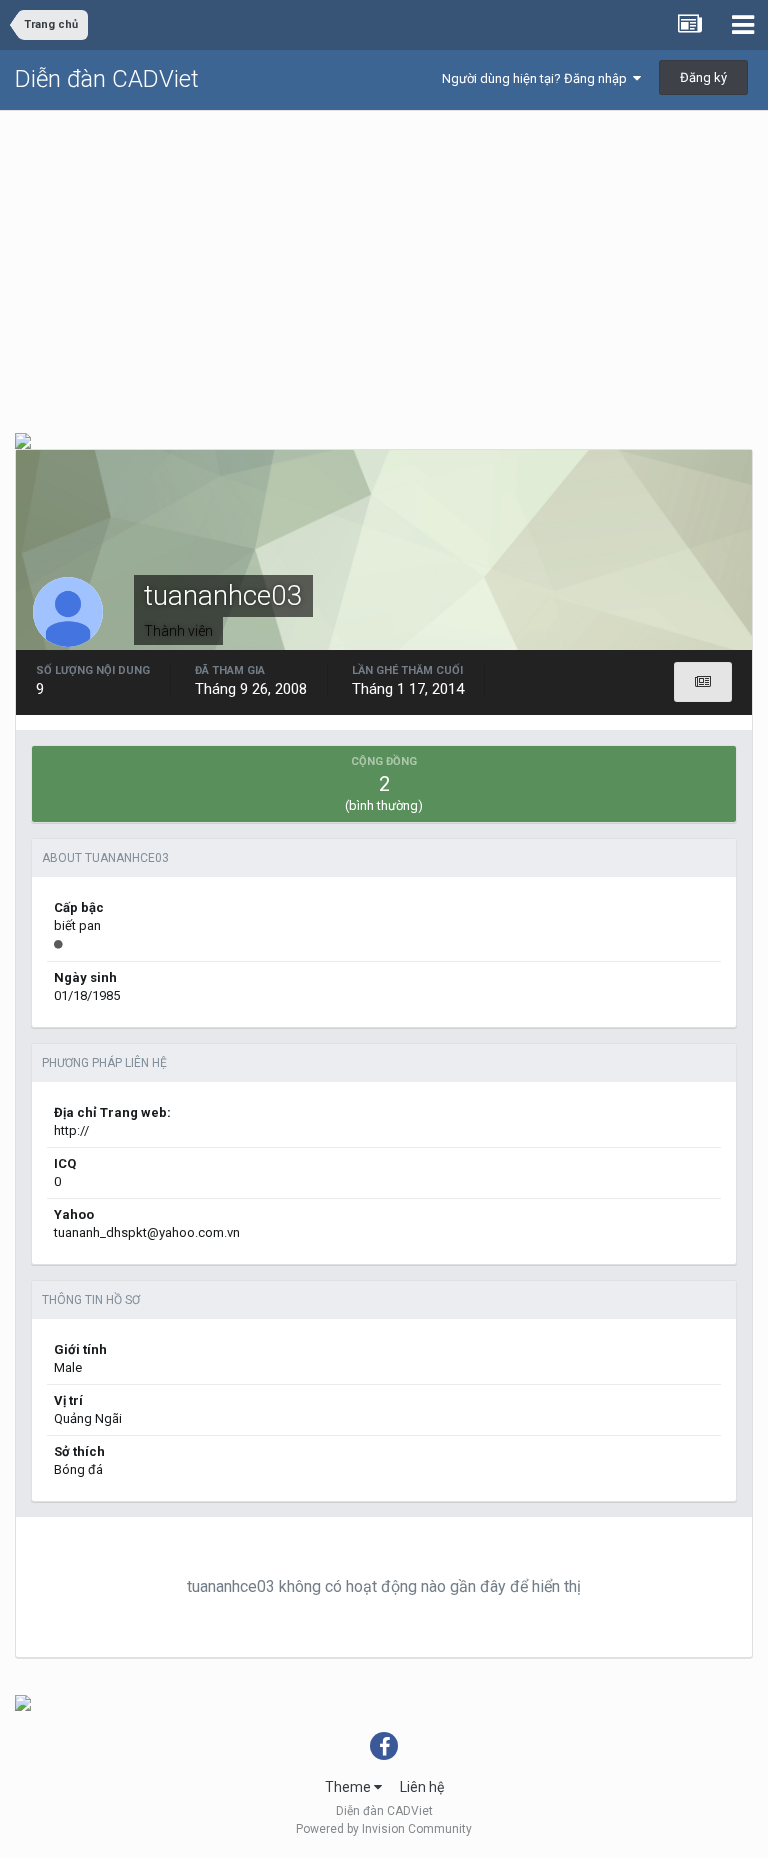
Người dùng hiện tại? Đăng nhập (537, 78)
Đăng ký (703, 77)
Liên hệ (422, 1787)
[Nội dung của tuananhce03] (703, 682)
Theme (349, 1787)
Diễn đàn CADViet (107, 79)
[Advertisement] (384, 261)
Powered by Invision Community (384, 1829)
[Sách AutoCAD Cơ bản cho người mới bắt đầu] (23, 1702)
